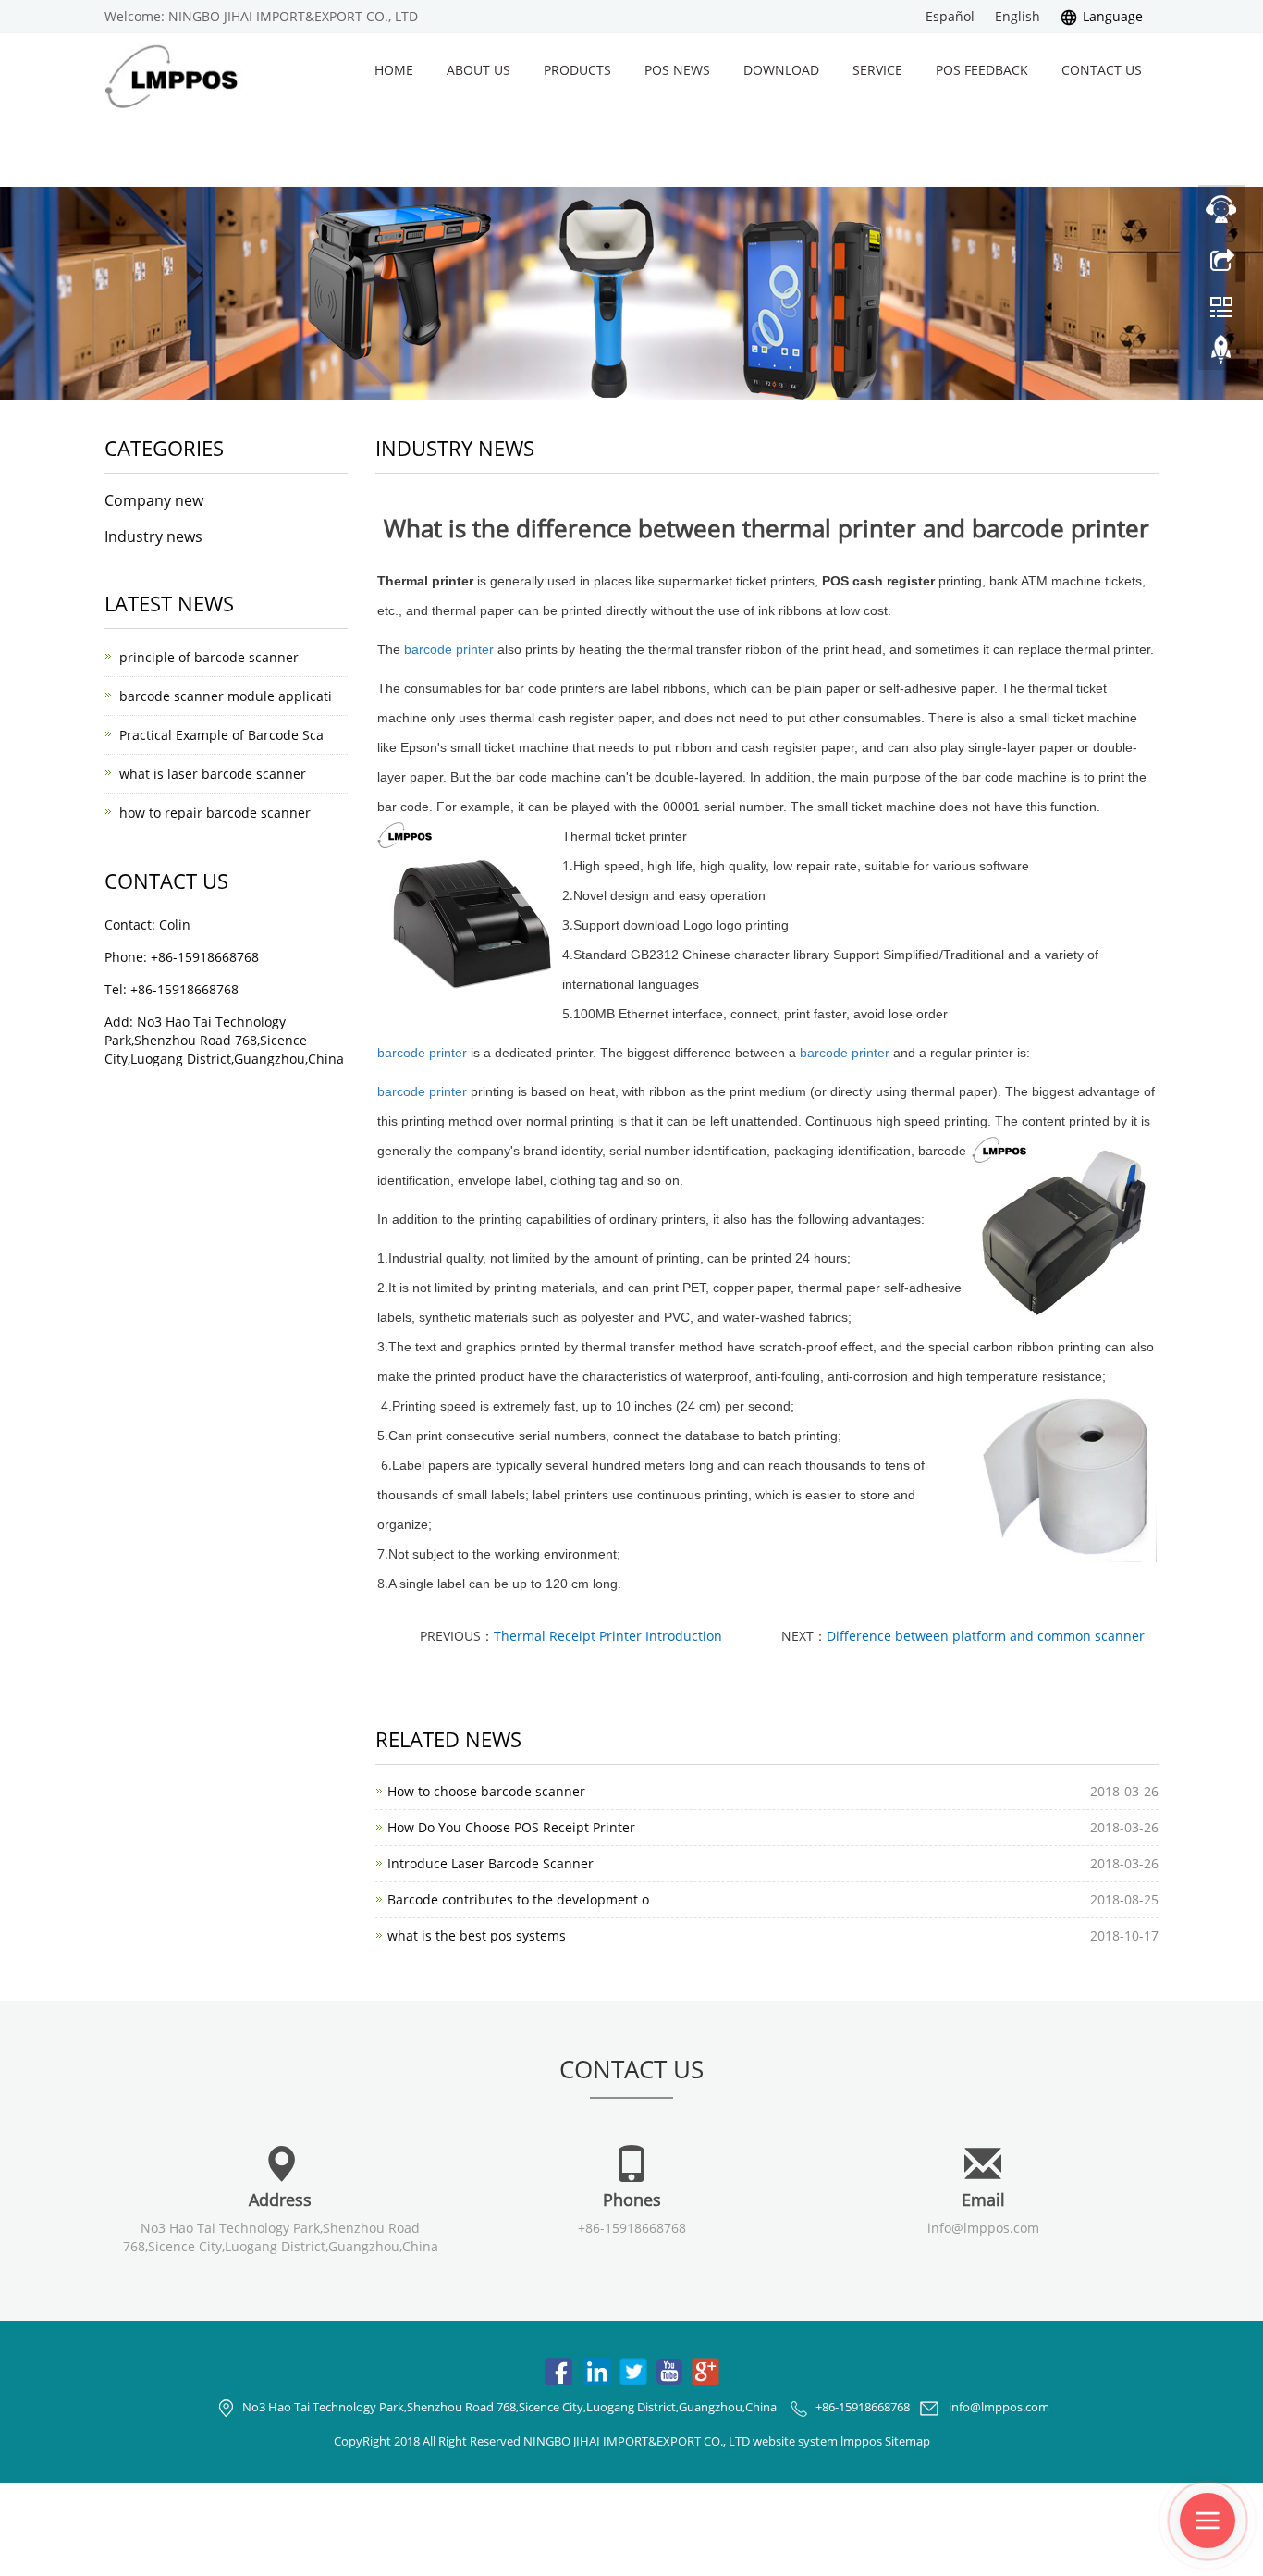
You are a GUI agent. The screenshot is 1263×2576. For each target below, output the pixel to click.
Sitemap (907, 2441)
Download (781, 70)
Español (950, 16)
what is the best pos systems (477, 1935)
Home (394, 70)
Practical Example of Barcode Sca (221, 735)
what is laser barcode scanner (213, 774)
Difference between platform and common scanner (986, 1636)
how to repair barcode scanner (215, 813)
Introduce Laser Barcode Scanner (490, 1863)
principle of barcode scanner (209, 657)
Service (877, 70)
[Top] (1221, 354)
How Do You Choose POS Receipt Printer (511, 1827)
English (1018, 16)
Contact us (1102, 70)
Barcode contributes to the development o (518, 1899)
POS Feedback (982, 70)
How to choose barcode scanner (486, 1791)
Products (577, 70)
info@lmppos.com (983, 2228)
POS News (677, 70)
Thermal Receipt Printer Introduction (608, 1636)
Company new (154, 500)
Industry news (153, 536)
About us (478, 70)
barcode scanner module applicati (226, 696)
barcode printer (449, 649)
